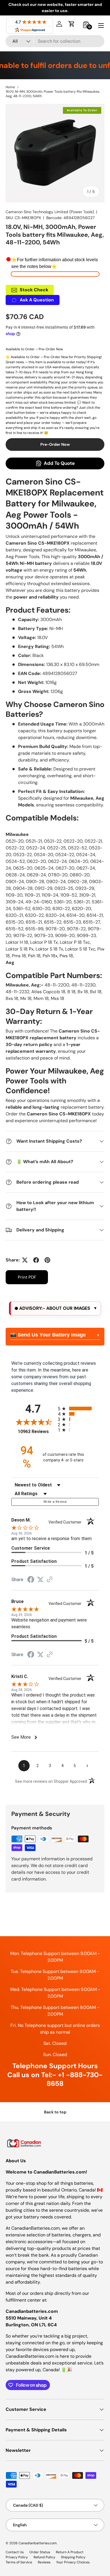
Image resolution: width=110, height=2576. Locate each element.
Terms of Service (19, 2562)
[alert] (55, 1308)
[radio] (78, 1408)
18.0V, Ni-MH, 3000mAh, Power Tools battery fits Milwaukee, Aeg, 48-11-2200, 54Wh (53, 94)
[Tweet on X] (25, 1260)
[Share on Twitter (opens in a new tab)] (40, 1580)
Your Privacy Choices (73, 2562)
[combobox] (55, 41)
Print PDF (27, 1277)
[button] (72, 24)
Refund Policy (44, 2557)
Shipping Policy (73, 2557)
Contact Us (15, 2552)
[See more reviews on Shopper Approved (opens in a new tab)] (50, 1580)
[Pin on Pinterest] (47, 1260)
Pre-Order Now (55, 444)
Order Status (40, 2552)
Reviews (44, 2562)
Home (10, 87)
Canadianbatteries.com (38, 2543)
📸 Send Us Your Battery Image (48, 1335)
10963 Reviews (36, 1432)
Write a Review (55, 1502)
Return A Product (70, 2552)
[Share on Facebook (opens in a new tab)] (31, 1580)
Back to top (55, 2112)
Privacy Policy (17, 2557)
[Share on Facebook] (36, 1260)
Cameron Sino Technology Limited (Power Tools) (50, 212)
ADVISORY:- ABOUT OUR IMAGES (54, 1308)
